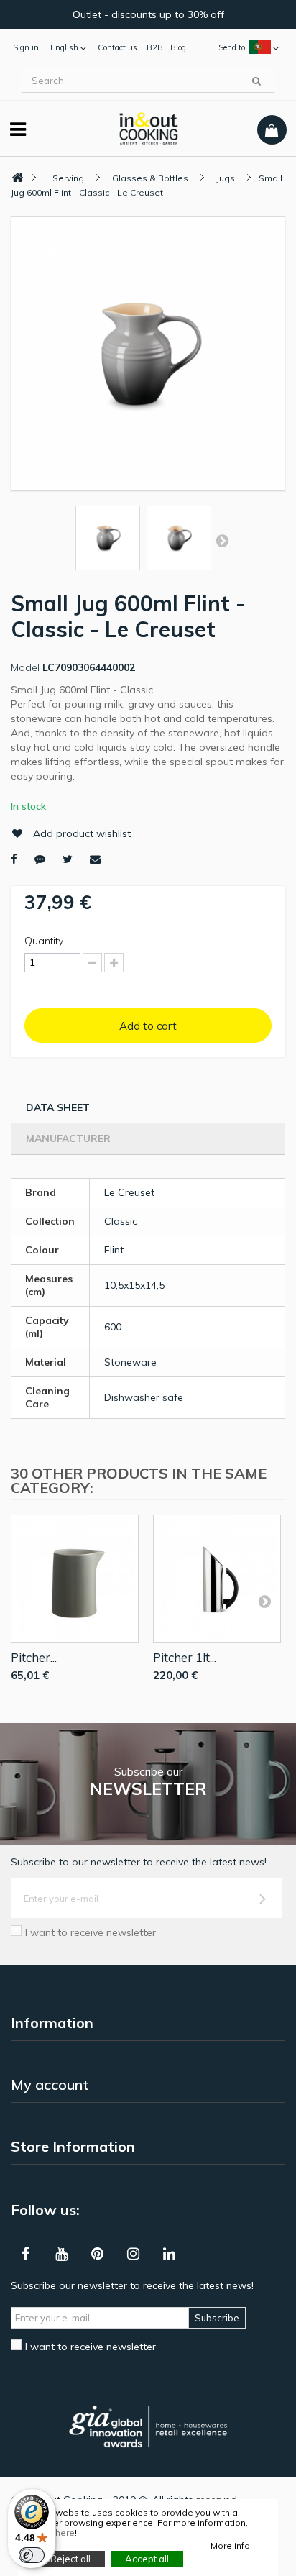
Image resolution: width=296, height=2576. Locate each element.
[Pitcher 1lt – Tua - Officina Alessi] (217, 1579)
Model (25, 667)
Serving (68, 178)
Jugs (226, 178)
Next (222, 540)
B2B (155, 47)
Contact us (117, 47)
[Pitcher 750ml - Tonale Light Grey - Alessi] (75, 1579)
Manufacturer (68, 1138)
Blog (178, 47)
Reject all (70, 2559)
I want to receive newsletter (91, 1932)
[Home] (17, 178)
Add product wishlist (82, 833)
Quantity (44, 941)
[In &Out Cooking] (148, 127)
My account (50, 2084)
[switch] (32, 2555)
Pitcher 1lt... (185, 1657)
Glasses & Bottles (150, 178)
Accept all (147, 2559)
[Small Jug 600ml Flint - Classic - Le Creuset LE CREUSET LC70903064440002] (108, 538)
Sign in (26, 47)
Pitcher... (34, 1657)
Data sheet (58, 1107)
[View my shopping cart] (272, 130)
